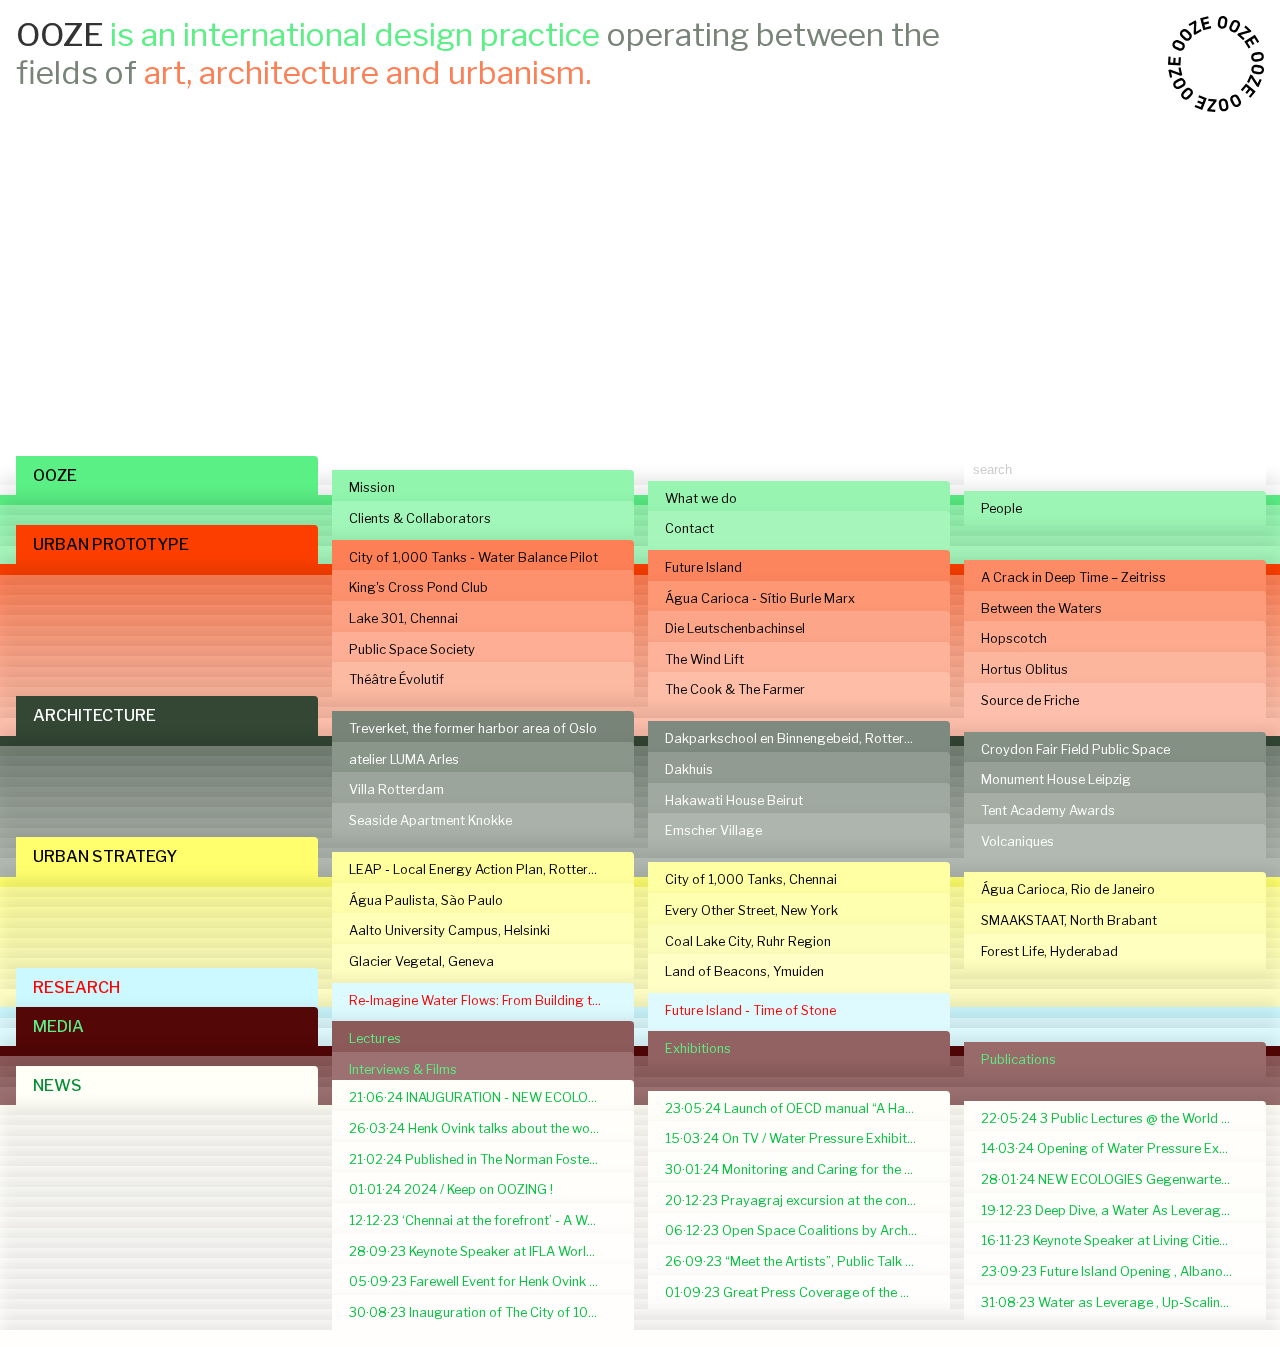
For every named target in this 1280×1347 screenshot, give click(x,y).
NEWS (57, 1085)
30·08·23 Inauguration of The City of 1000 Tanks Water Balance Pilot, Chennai (483, 1312)
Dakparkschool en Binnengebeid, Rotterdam (798, 738)
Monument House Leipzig (1056, 779)
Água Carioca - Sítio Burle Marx (760, 598)
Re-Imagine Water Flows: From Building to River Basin (483, 1000)
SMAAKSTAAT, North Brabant (1069, 920)
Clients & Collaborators (420, 518)
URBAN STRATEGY (105, 856)
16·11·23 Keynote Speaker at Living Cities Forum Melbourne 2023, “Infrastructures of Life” (1115, 1240)
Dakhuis (689, 769)
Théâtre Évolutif (396, 679)
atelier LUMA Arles (404, 759)
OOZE (55, 475)
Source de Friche (1030, 700)
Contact (689, 528)
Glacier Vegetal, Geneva (421, 961)
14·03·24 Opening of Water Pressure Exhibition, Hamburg (1115, 1148)
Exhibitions (698, 1048)
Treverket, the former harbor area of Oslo (473, 728)
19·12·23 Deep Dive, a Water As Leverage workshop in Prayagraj (1115, 1210)
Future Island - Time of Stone (750, 1010)
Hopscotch (1014, 638)
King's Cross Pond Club (418, 587)
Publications (1018, 1059)
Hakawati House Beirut (734, 800)
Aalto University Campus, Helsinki (449, 930)
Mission (372, 487)
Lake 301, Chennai (403, 618)
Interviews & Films (403, 1069)
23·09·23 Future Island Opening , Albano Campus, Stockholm (1115, 1271)
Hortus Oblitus (1024, 669)
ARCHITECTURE (94, 715)
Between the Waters (1041, 608)
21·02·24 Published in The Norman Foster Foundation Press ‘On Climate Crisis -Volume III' (483, 1159)
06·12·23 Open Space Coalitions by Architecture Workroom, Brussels (799, 1230)
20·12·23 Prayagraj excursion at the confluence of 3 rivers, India (799, 1200)
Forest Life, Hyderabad (1049, 951)
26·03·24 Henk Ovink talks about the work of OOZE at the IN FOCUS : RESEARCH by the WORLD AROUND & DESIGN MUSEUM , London (483, 1128)
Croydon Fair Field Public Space (1075, 749)
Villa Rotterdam (396, 789)
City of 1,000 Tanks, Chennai (751, 879)
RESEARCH (76, 987)
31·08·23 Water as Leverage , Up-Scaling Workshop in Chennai (1115, 1302)
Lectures (375, 1038)
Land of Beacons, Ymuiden (744, 971)
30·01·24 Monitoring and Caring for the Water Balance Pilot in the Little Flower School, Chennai (799, 1169)
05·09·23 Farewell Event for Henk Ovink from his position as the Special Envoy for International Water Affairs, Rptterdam (483, 1281)
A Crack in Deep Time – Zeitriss (1073, 577)
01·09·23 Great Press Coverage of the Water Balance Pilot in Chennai (799, 1292)
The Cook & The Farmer (735, 689)
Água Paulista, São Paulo (426, 900)
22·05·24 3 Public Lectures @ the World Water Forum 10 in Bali (1115, 1118)
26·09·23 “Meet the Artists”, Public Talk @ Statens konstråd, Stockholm (799, 1261)
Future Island (703, 567)
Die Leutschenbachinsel (735, 628)
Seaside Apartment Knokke (430, 820)
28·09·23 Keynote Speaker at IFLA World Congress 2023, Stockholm (483, 1251)
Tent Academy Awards (1048, 810)
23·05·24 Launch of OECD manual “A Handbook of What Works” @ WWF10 (799, 1108)
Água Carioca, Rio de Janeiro (1068, 889)
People (1001, 508)
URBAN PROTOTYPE (111, 544)
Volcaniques (1017, 841)
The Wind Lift (704, 659)
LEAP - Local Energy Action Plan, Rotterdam (482, 869)
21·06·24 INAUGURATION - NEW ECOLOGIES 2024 (483, 1097)
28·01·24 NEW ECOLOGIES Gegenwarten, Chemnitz (1115, 1179)
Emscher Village (713, 830)
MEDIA (58, 1026)
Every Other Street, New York (751, 910)
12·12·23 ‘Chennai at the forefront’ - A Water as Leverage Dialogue (483, 1220)
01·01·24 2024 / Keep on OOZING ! (451, 1189)
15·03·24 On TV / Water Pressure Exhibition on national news (799, 1138)
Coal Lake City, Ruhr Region (748, 941)
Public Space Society (412, 649)
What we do (701, 498)
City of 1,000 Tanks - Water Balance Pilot (473, 557)
